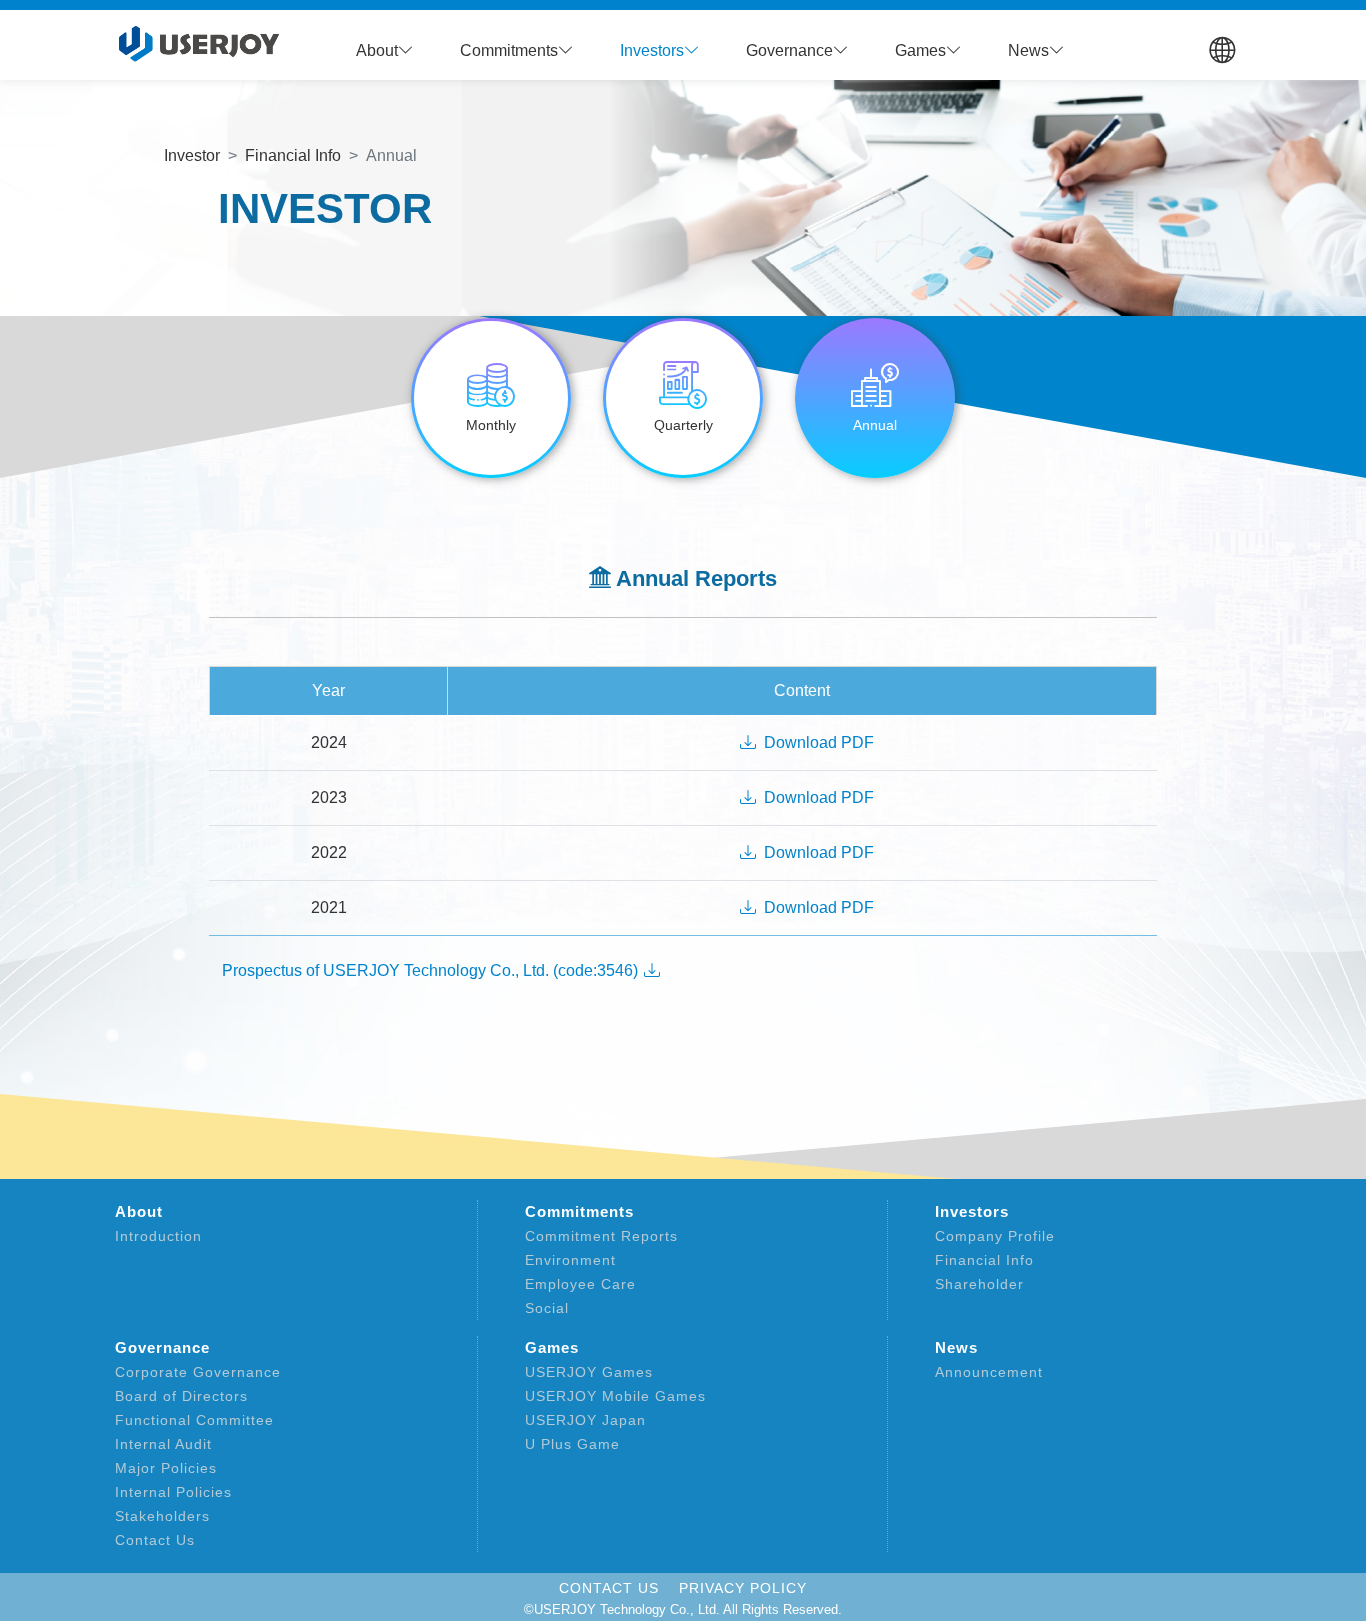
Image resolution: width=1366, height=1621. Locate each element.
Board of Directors (181, 1396)
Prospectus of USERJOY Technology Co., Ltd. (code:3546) (432, 970)
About (139, 1212)
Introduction (158, 1236)
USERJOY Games (589, 1372)
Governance (162, 1348)
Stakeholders (162, 1516)
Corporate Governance (198, 1372)
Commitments (579, 1212)
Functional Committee (194, 1420)
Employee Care (580, 1284)
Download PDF (819, 742)
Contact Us (155, 1540)
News (956, 1348)
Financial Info (984, 1260)
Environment (570, 1260)
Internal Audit (163, 1444)
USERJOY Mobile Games (615, 1396)
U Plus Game (572, 1444)
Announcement (989, 1372)
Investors (972, 1212)
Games (552, 1348)
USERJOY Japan (585, 1420)
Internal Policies (173, 1492)
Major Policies (166, 1468)
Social (547, 1308)
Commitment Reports (601, 1236)
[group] (491, 398)
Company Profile (995, 1236)
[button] (385, 51)
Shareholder (979, 1284)
